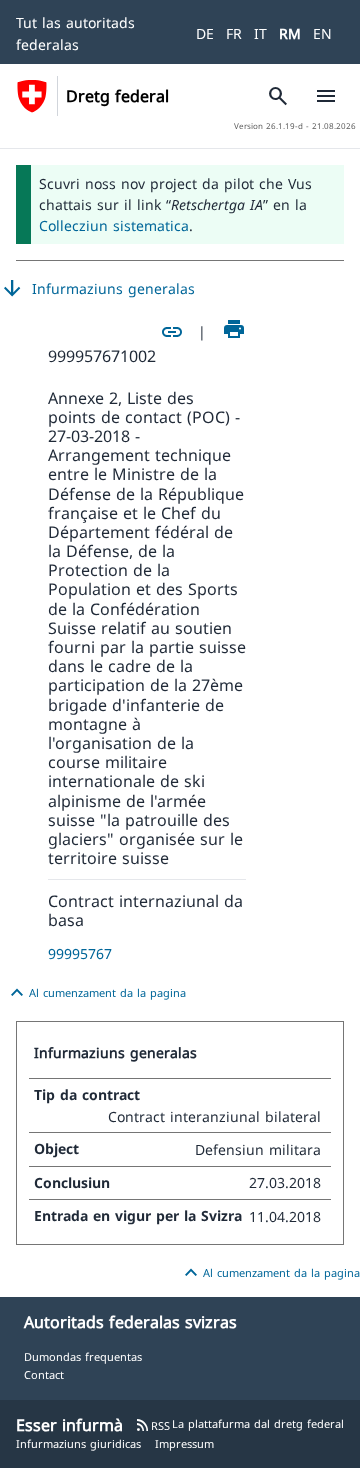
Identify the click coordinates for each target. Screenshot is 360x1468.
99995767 (80, 953)
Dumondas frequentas (83, 1356)
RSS (152, 1425)
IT (260, 33)
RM (290, 33)
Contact (44, 1374)
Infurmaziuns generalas (97, 289)
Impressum (184, 1443)
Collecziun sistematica (114, 225)
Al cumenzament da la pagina (95, 993)
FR (234, 33)
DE (205, 33)
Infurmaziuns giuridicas (78, 1443)
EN (322, 33)
